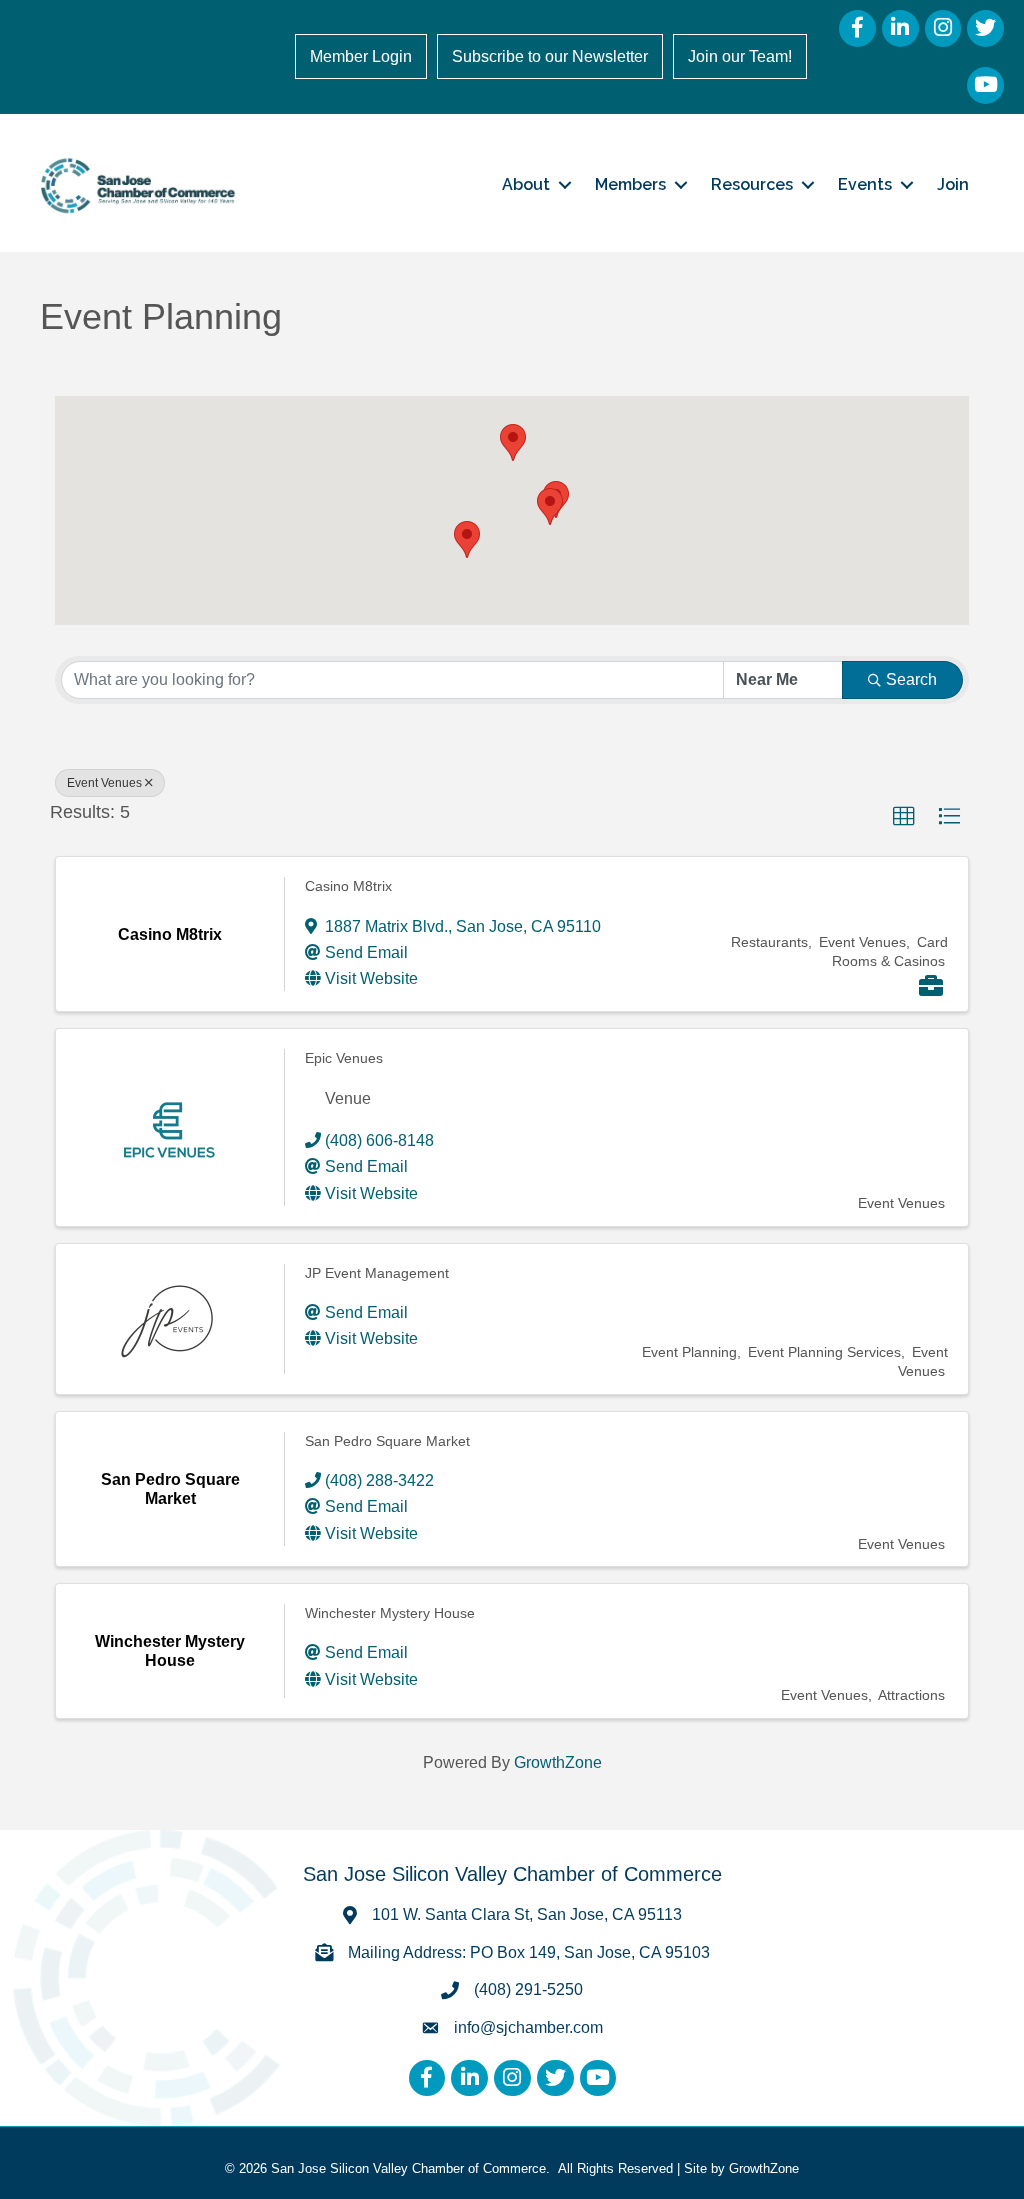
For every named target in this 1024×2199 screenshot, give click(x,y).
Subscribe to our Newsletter (550, 56)
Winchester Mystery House (390, 1613)
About (526, 184)
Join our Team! (740, 56)
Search (911, 679)
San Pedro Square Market (387, 1441)
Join (953, 184)
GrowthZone (558, 1762)
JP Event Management (377, 1273)
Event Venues (104, 783)
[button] (513, 442)
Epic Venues (344, 1058)
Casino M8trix (348, 886)
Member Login (361, 56)
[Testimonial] (931, 988)
